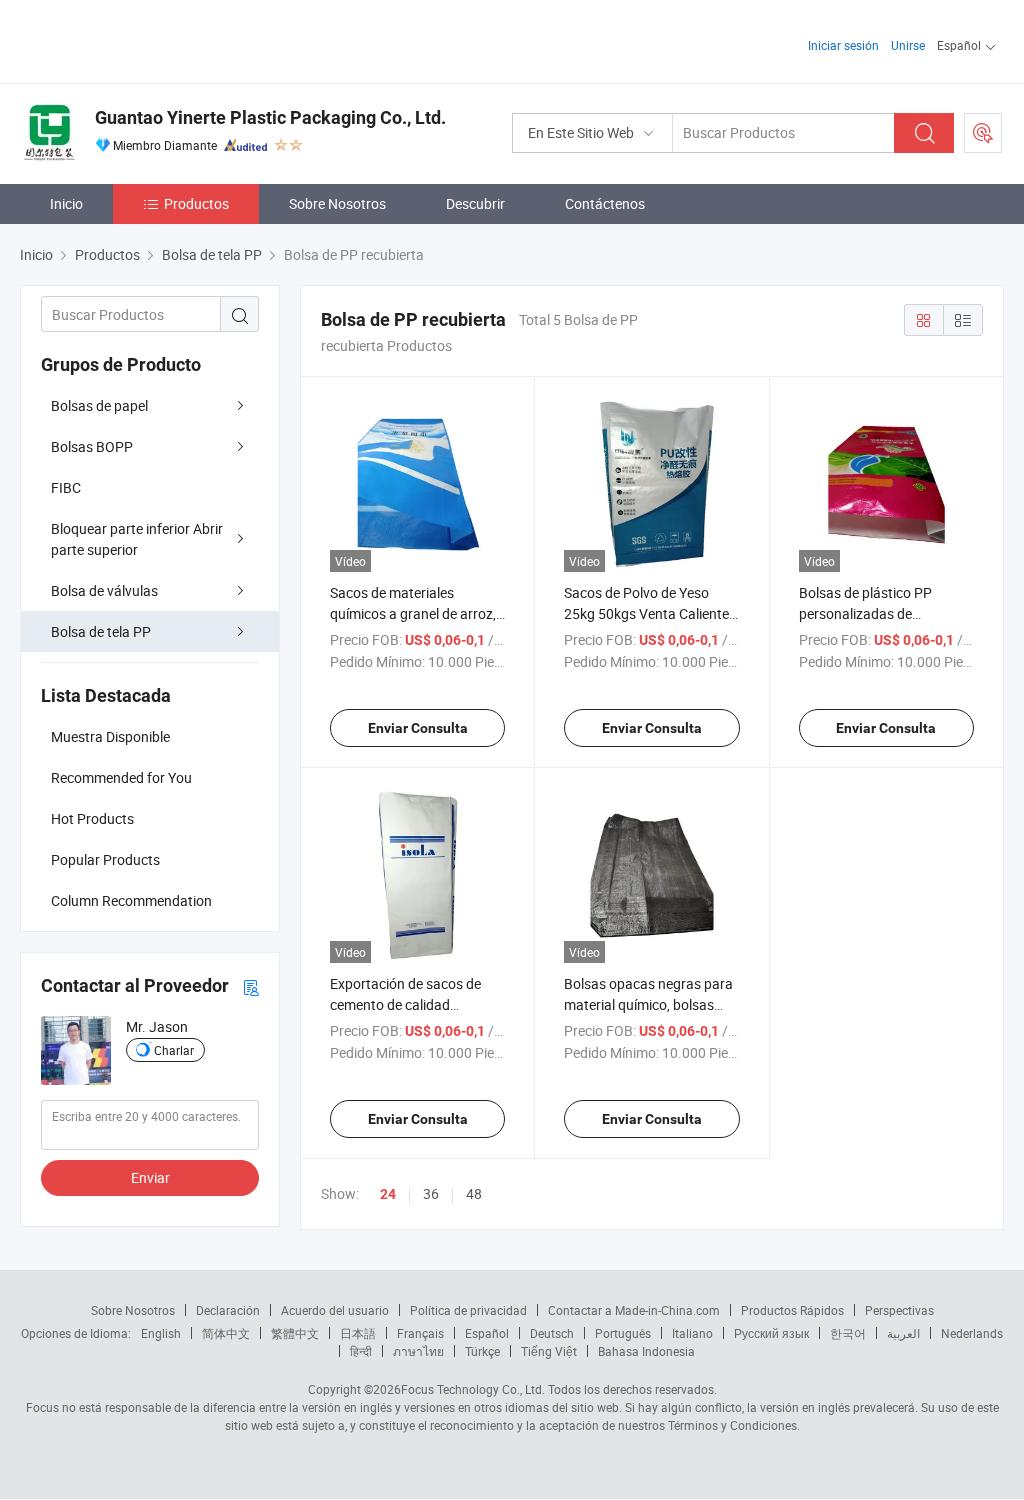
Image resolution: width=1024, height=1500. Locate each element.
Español (487, 1333)
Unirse (908, 45)
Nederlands (972, 1333)
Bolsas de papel (99, 405)
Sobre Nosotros (337, 203)
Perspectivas (899, 1310)
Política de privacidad (468, 1310)
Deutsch (552, 1333)
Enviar (150, 1177)
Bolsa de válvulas (104, 590)
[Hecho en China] (148, 39)
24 (388, 1194)
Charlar (174, 1050)
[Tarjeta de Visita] (251, 986)
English (161, 1333)
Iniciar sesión (843, 45)
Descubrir (475, 203)
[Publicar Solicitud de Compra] (983, 133)
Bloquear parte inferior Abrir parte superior (137, 539)
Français (420, 1333)
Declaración (228, 1310)
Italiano (692, 1333)
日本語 (358, 1333)
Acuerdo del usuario (335, 1310)
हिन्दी (361, 1351)
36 (431, 1193)
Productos (196, 203)
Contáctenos (605, 203)
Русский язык (771, 1333)
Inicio (66, 203)
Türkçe (482, 1351)
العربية (903, 1333)
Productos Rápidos (792, 1310)
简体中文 (226, 1333)
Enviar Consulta (418, 728)
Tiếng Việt (549, 1351)
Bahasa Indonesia (646, 1351)
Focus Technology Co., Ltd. (473, 1389)
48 (474, 1193)
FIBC (66, 487)
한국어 (848, 1333)
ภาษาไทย (418, 1351)
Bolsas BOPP (92, 446)
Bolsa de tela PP (101, 631)
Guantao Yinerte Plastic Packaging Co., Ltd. (270, 117)
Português (623, 1333)
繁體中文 (295, 1333)
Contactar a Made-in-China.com (634, 1310)
